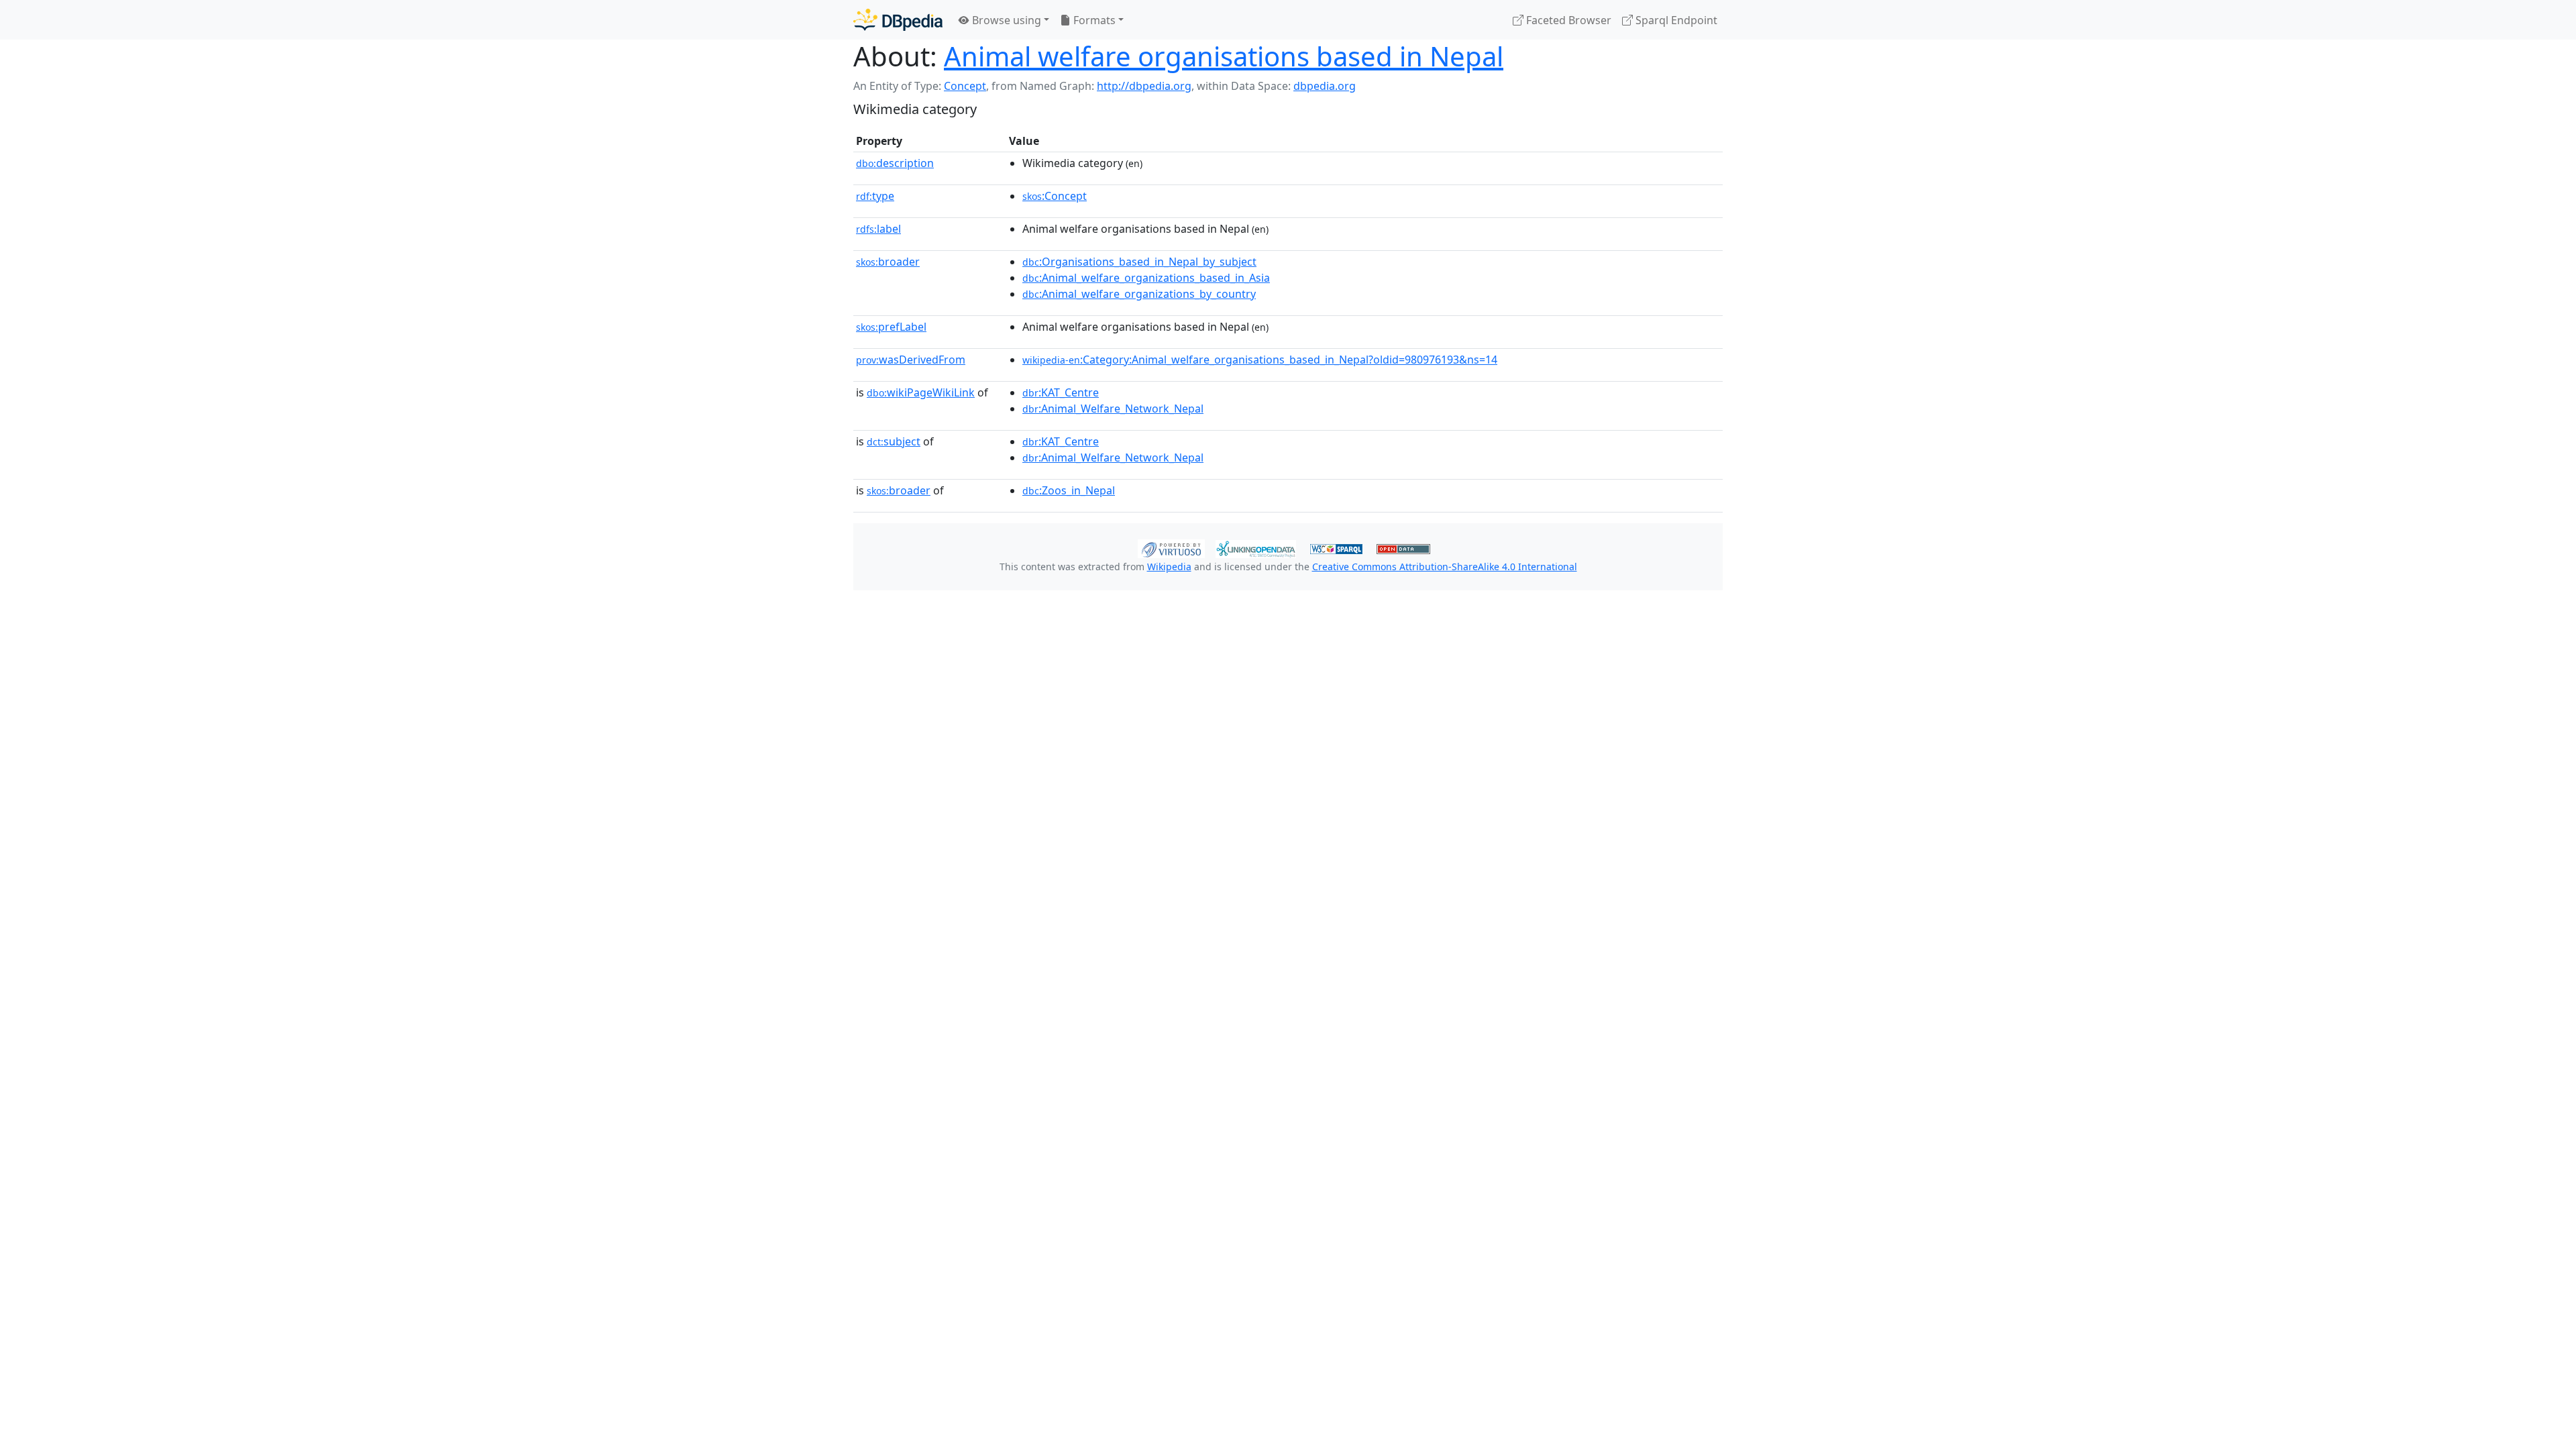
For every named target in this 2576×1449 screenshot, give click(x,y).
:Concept (1055, 196)
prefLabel (891, 327)
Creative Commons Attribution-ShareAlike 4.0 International (1445, 567)
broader (888, 262)
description (895, 163)
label (878, 229)
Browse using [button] (1005, 20)
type (875, 196)
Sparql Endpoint (1675, 20)
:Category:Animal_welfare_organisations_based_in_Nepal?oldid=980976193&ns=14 (1260, 360)
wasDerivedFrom (911, 360)
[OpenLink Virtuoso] (1171, 547)
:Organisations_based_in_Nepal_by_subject (1139, 262)
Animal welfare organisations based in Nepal (1224, 56)
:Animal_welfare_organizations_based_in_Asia (1146, 278)
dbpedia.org (1325, 86)
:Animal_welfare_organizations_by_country (1139, 294)
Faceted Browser (1567, 20)
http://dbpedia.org (1144, 86)
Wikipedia (1169, 567)
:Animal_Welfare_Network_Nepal (1113, 409)
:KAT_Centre (1061, 392)
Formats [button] (1093, 20)
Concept (965, 86)
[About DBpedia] (898, 20)
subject (894, 441)
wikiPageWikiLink (921, 392)
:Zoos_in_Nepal (1069, 490)
